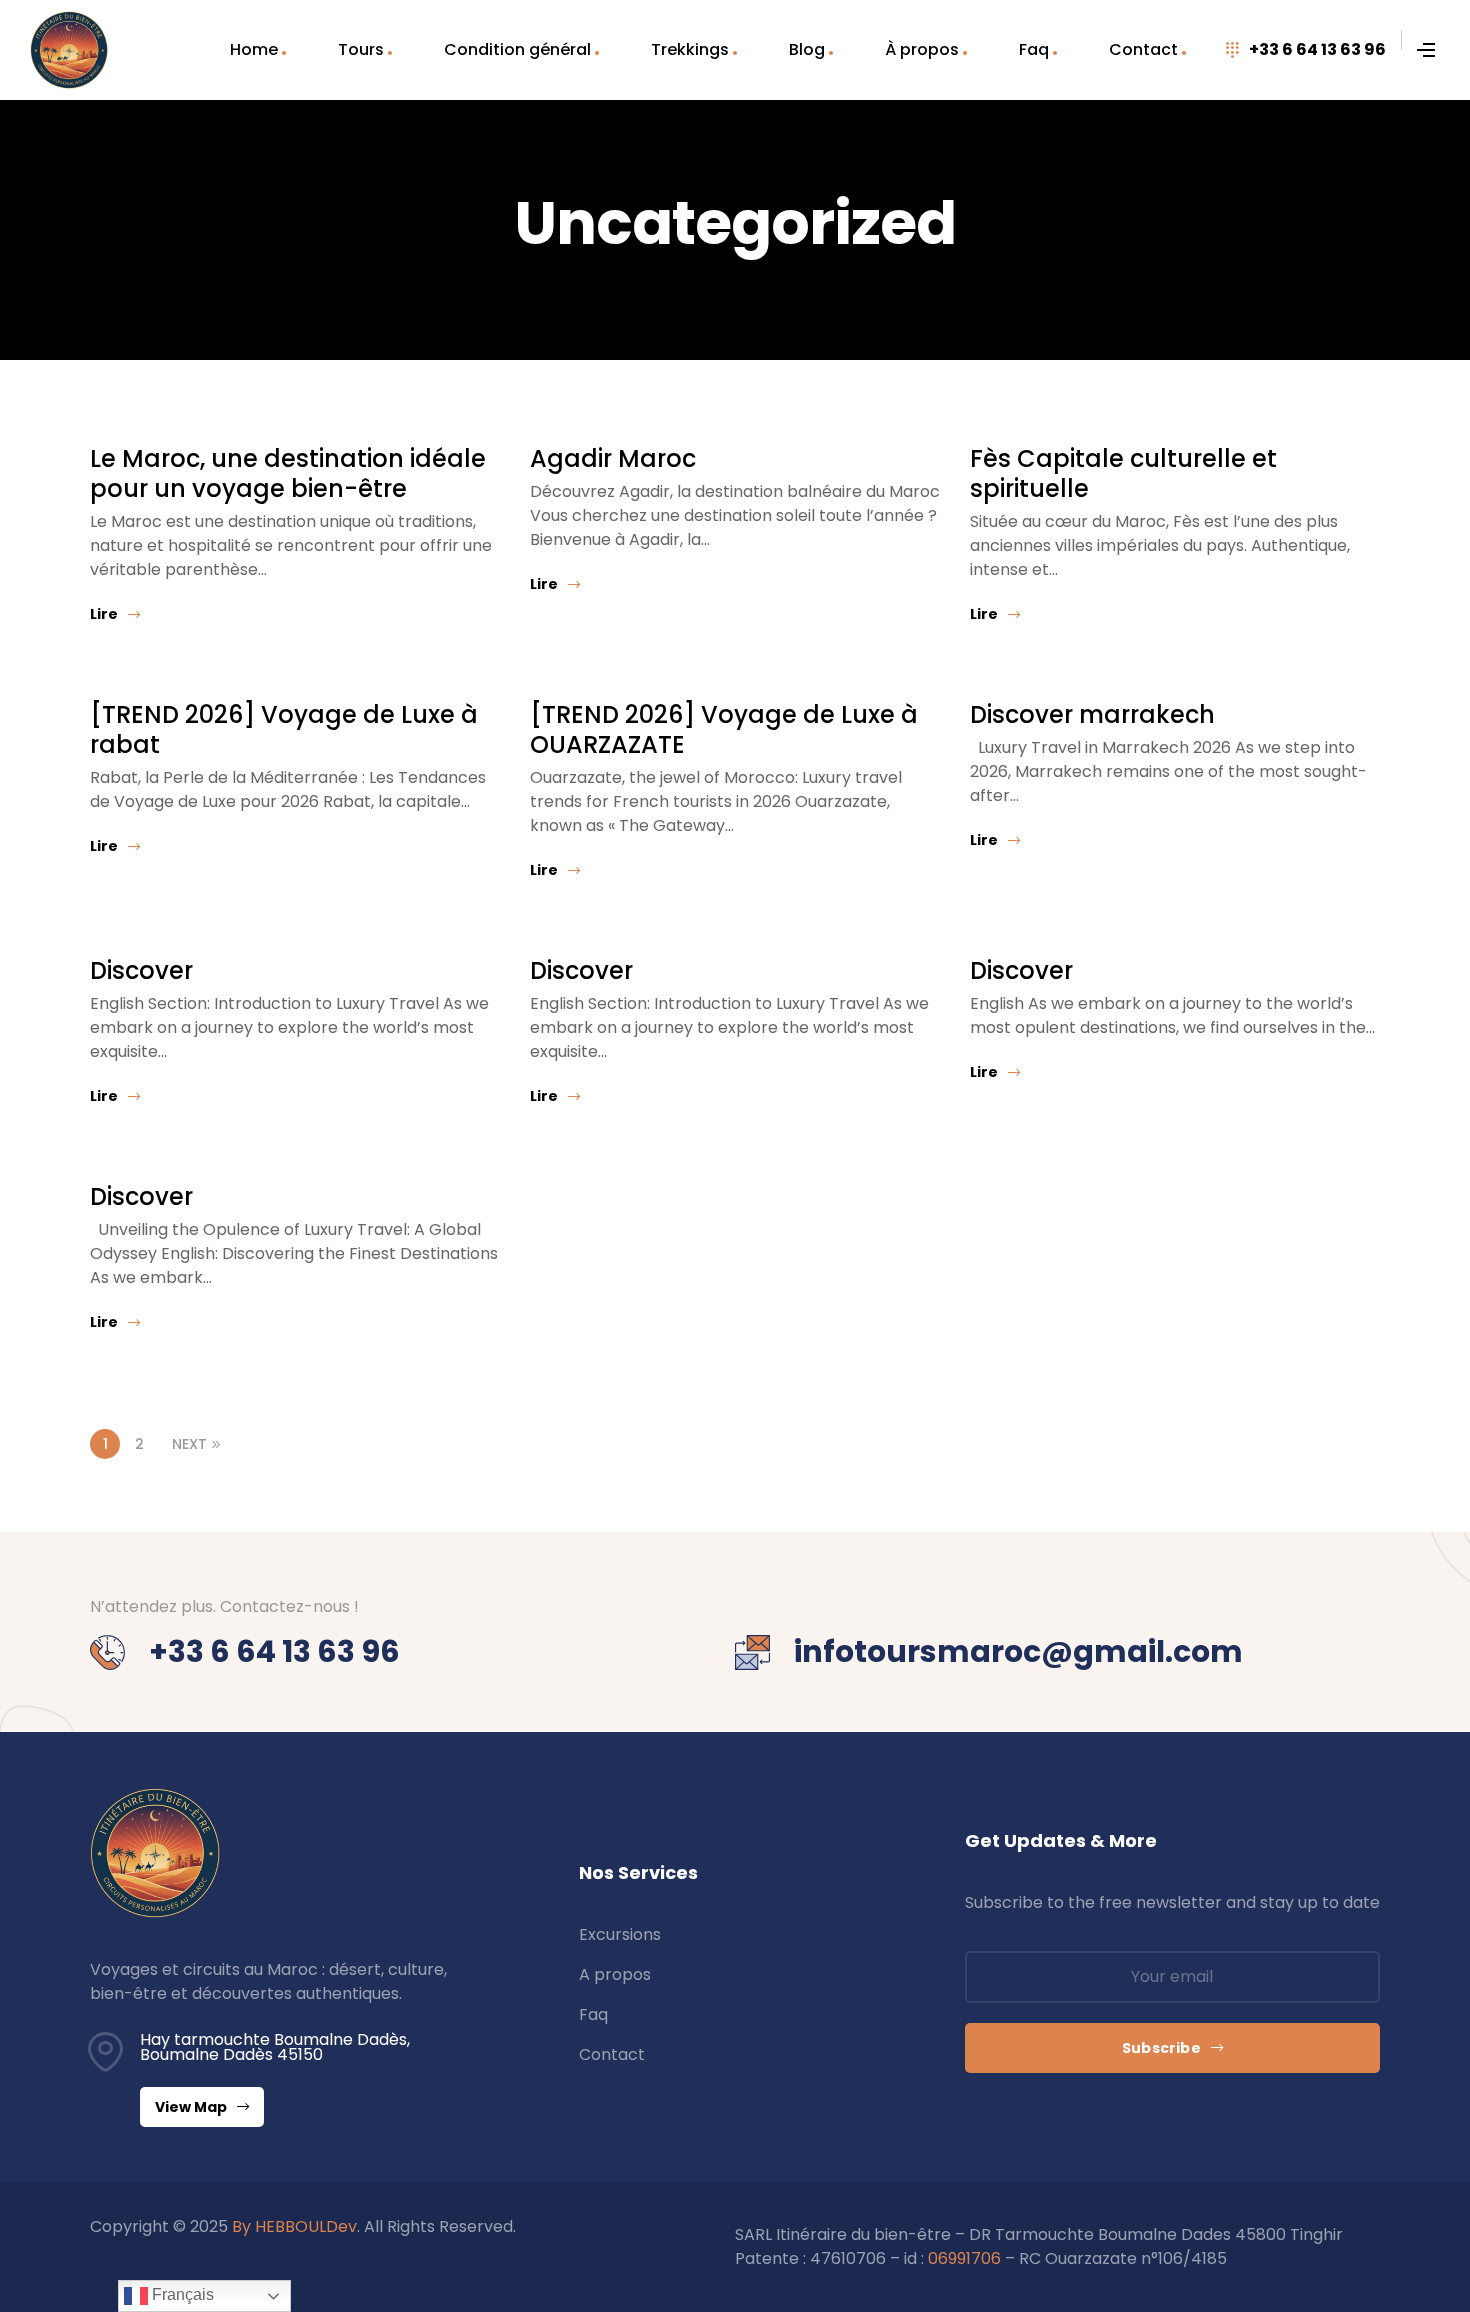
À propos (922, 49)
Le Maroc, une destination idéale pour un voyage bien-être (288, 473)
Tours (361, 49)
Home (254, 49)
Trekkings (690, 49)
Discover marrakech (1092, 714)
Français (181, 2294)
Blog (807, 49)
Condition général (517, 49)
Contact (1143, 49)
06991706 (964, 2258)
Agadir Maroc (613, 458)
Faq (1034, 49)
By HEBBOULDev (294, 2226)
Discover (141, 970)
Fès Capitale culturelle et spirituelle (1123, 473)
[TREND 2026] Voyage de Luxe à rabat (284, 729)
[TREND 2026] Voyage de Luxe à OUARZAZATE (724, 729)
